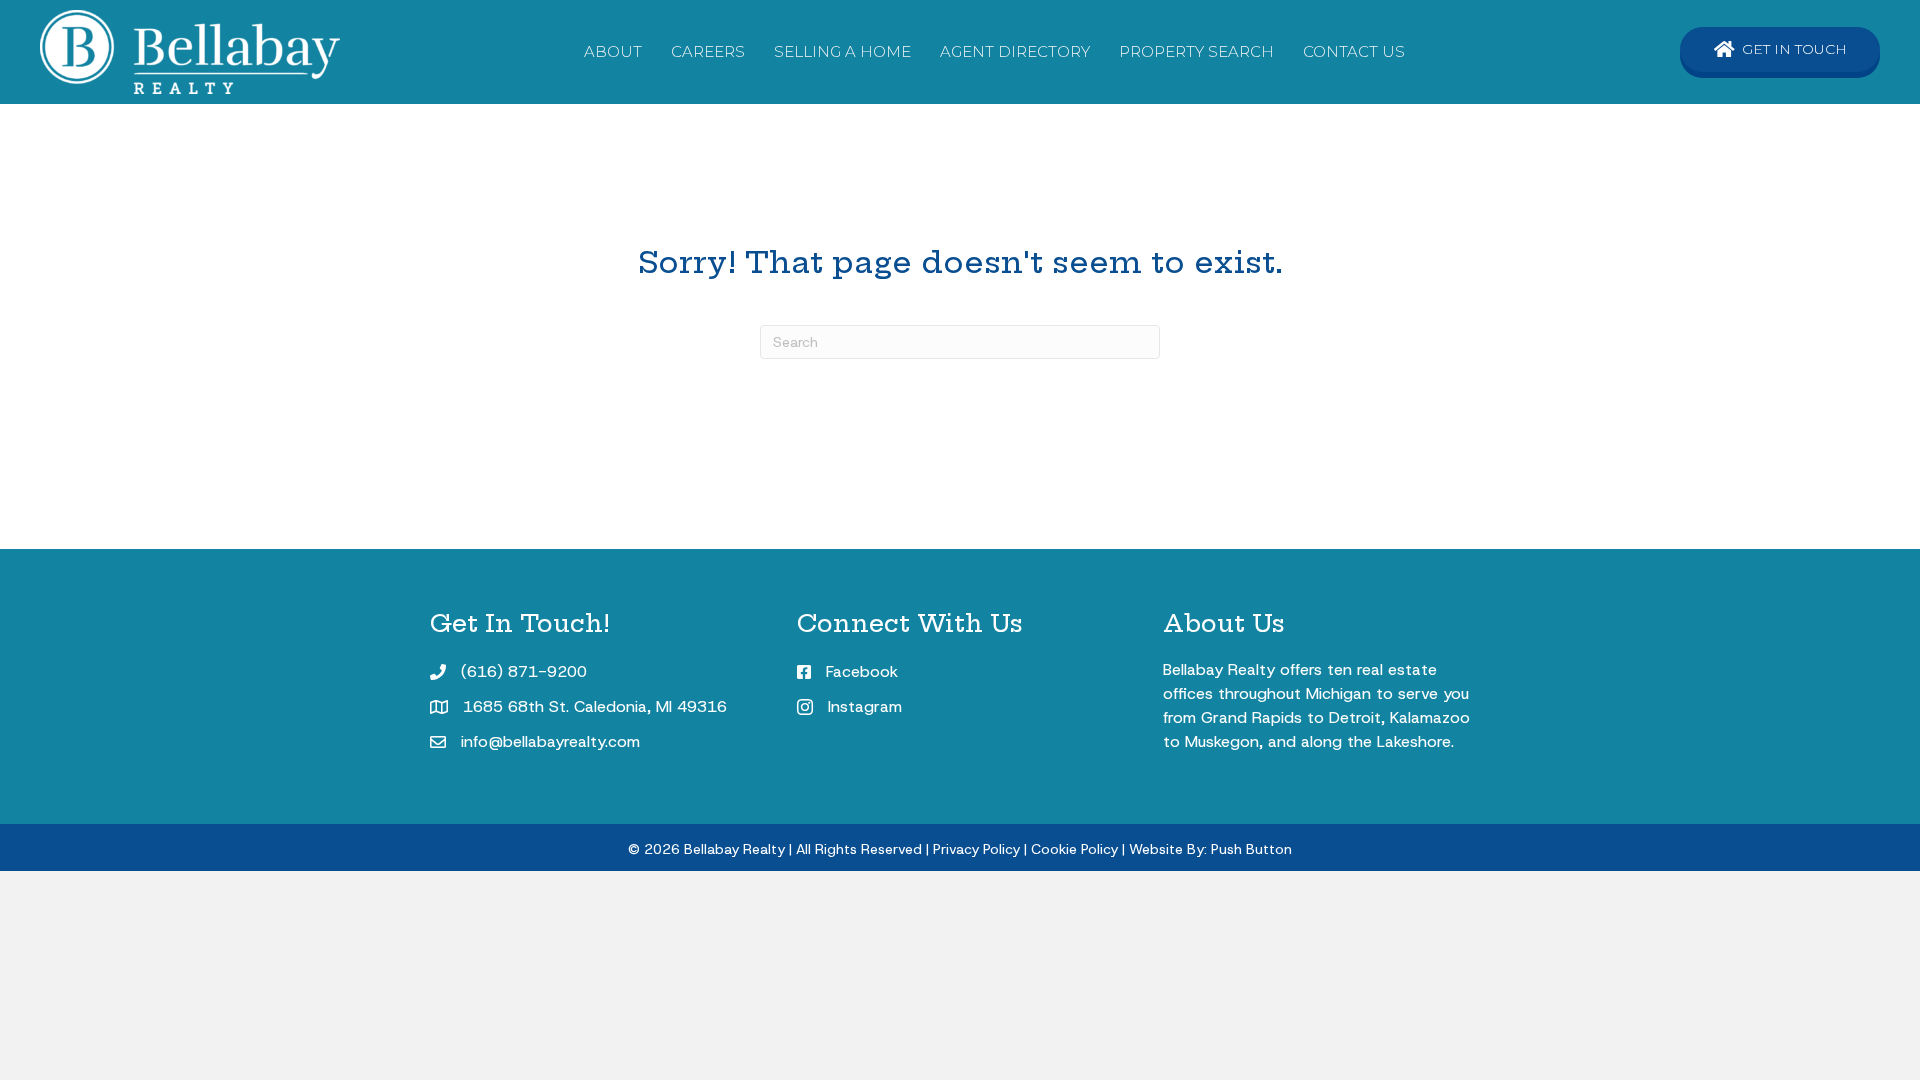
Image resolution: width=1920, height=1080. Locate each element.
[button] (1780, 49)
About (613, 51)
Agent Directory (1015, 51)
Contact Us (1354, 51)
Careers (708, 51)
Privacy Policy (976, 849)
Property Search (1196, 51)
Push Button (1251, 849)
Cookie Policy (1074, 849)
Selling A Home (842, 51)
